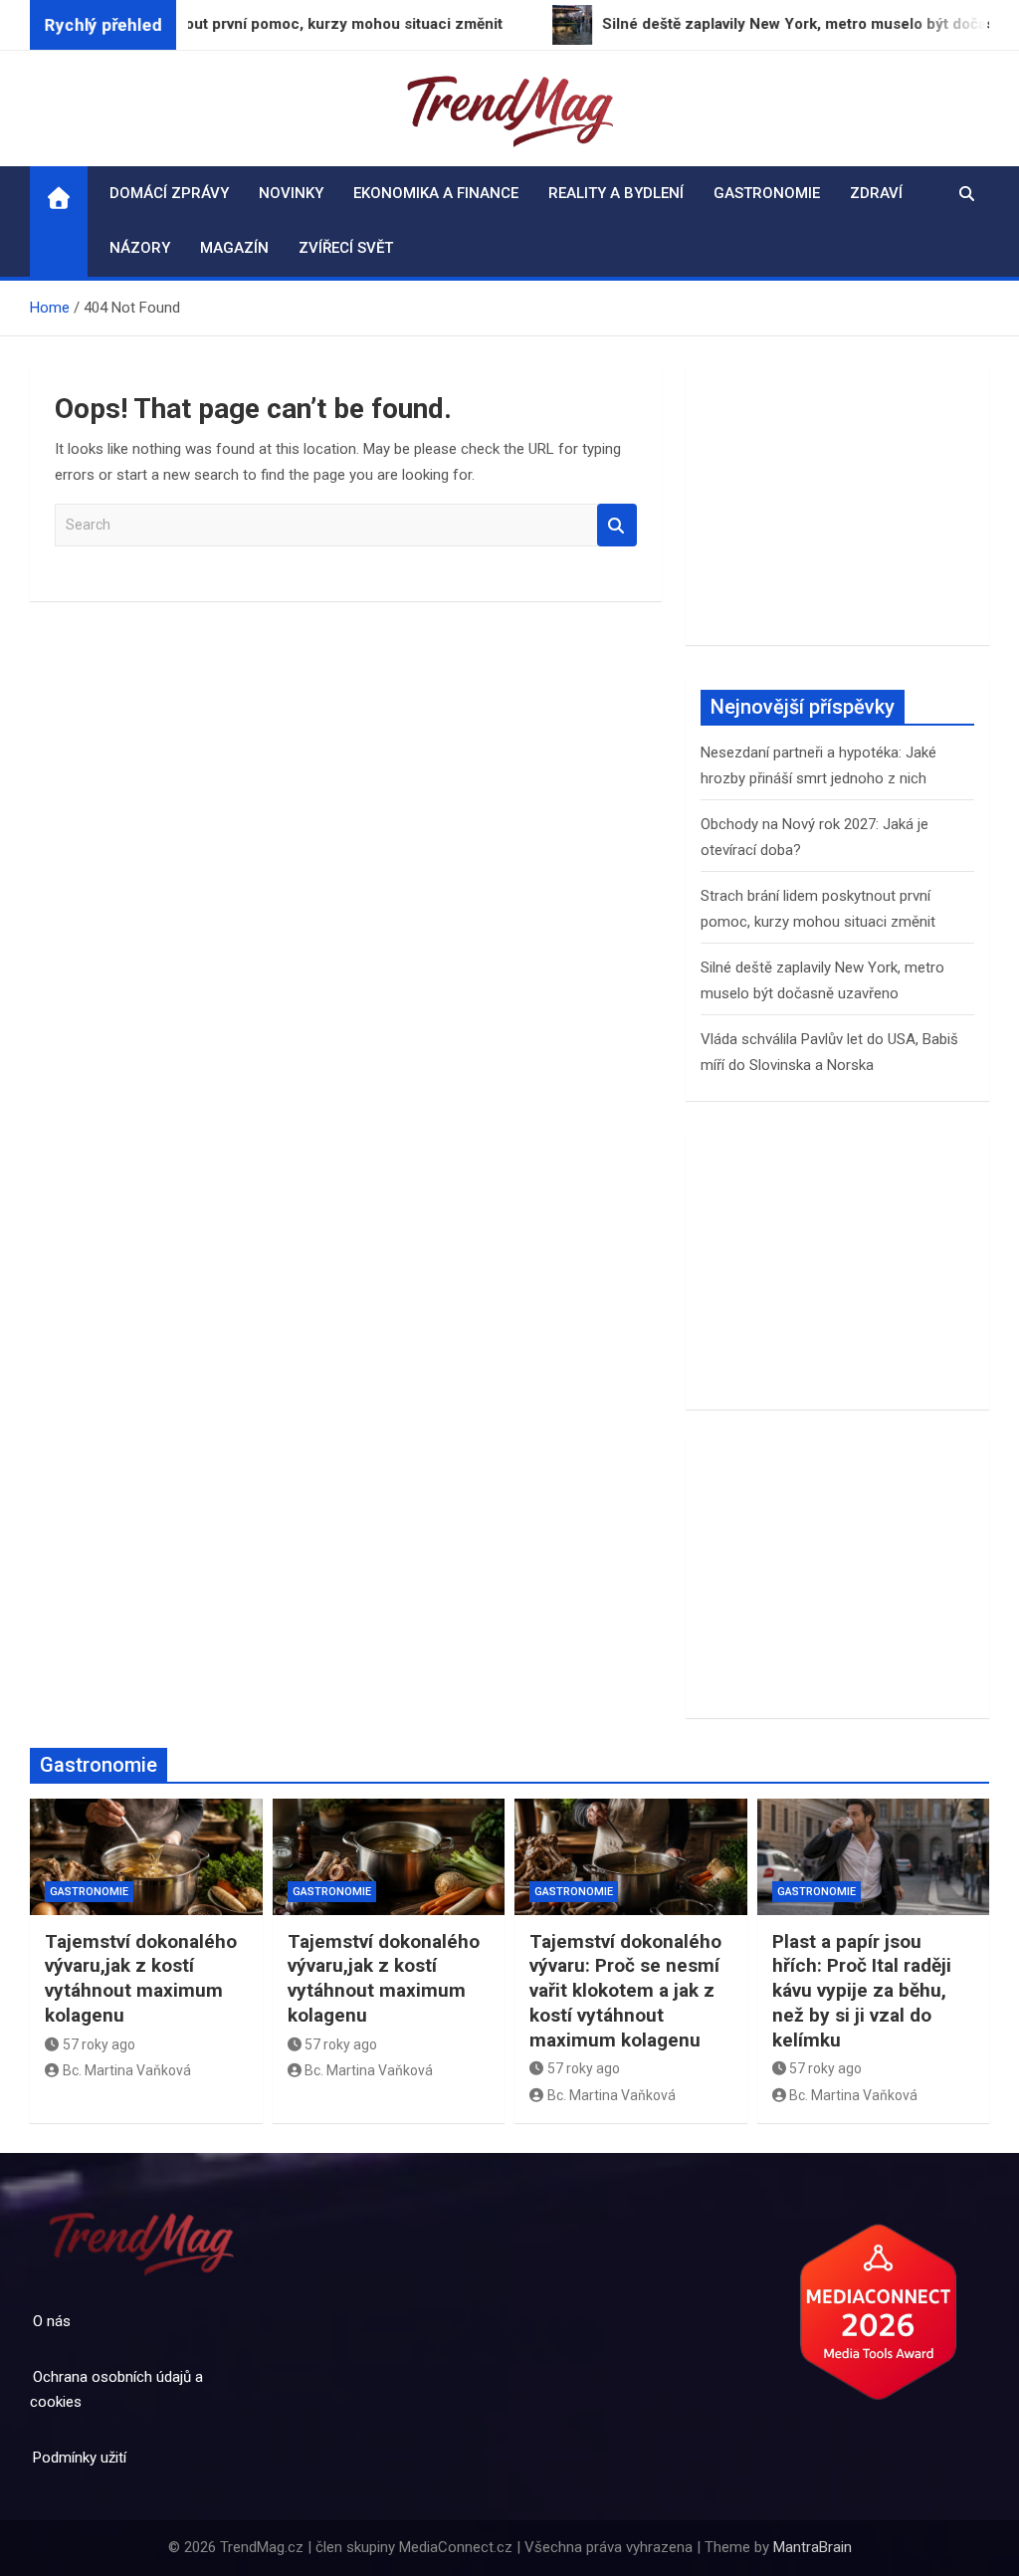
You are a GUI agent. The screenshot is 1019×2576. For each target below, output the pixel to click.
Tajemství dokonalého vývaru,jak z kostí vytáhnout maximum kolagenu (141, 1978)
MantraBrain (813, 2547)
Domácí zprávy (169, 193)
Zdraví (876, 193)
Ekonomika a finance (436, 193)
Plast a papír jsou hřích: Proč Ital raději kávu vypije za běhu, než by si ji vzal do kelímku (862, 1991)
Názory (140, 248)
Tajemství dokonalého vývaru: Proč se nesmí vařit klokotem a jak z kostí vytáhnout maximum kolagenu (625, 1991)
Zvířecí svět (346, 248)
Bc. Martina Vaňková (127, 2070)
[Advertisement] (837, 506)
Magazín (234, 248)
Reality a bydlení (616, 193)
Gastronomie (767, 193)
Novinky (291, 193)
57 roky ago (99, 2044)
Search (617, 525)
